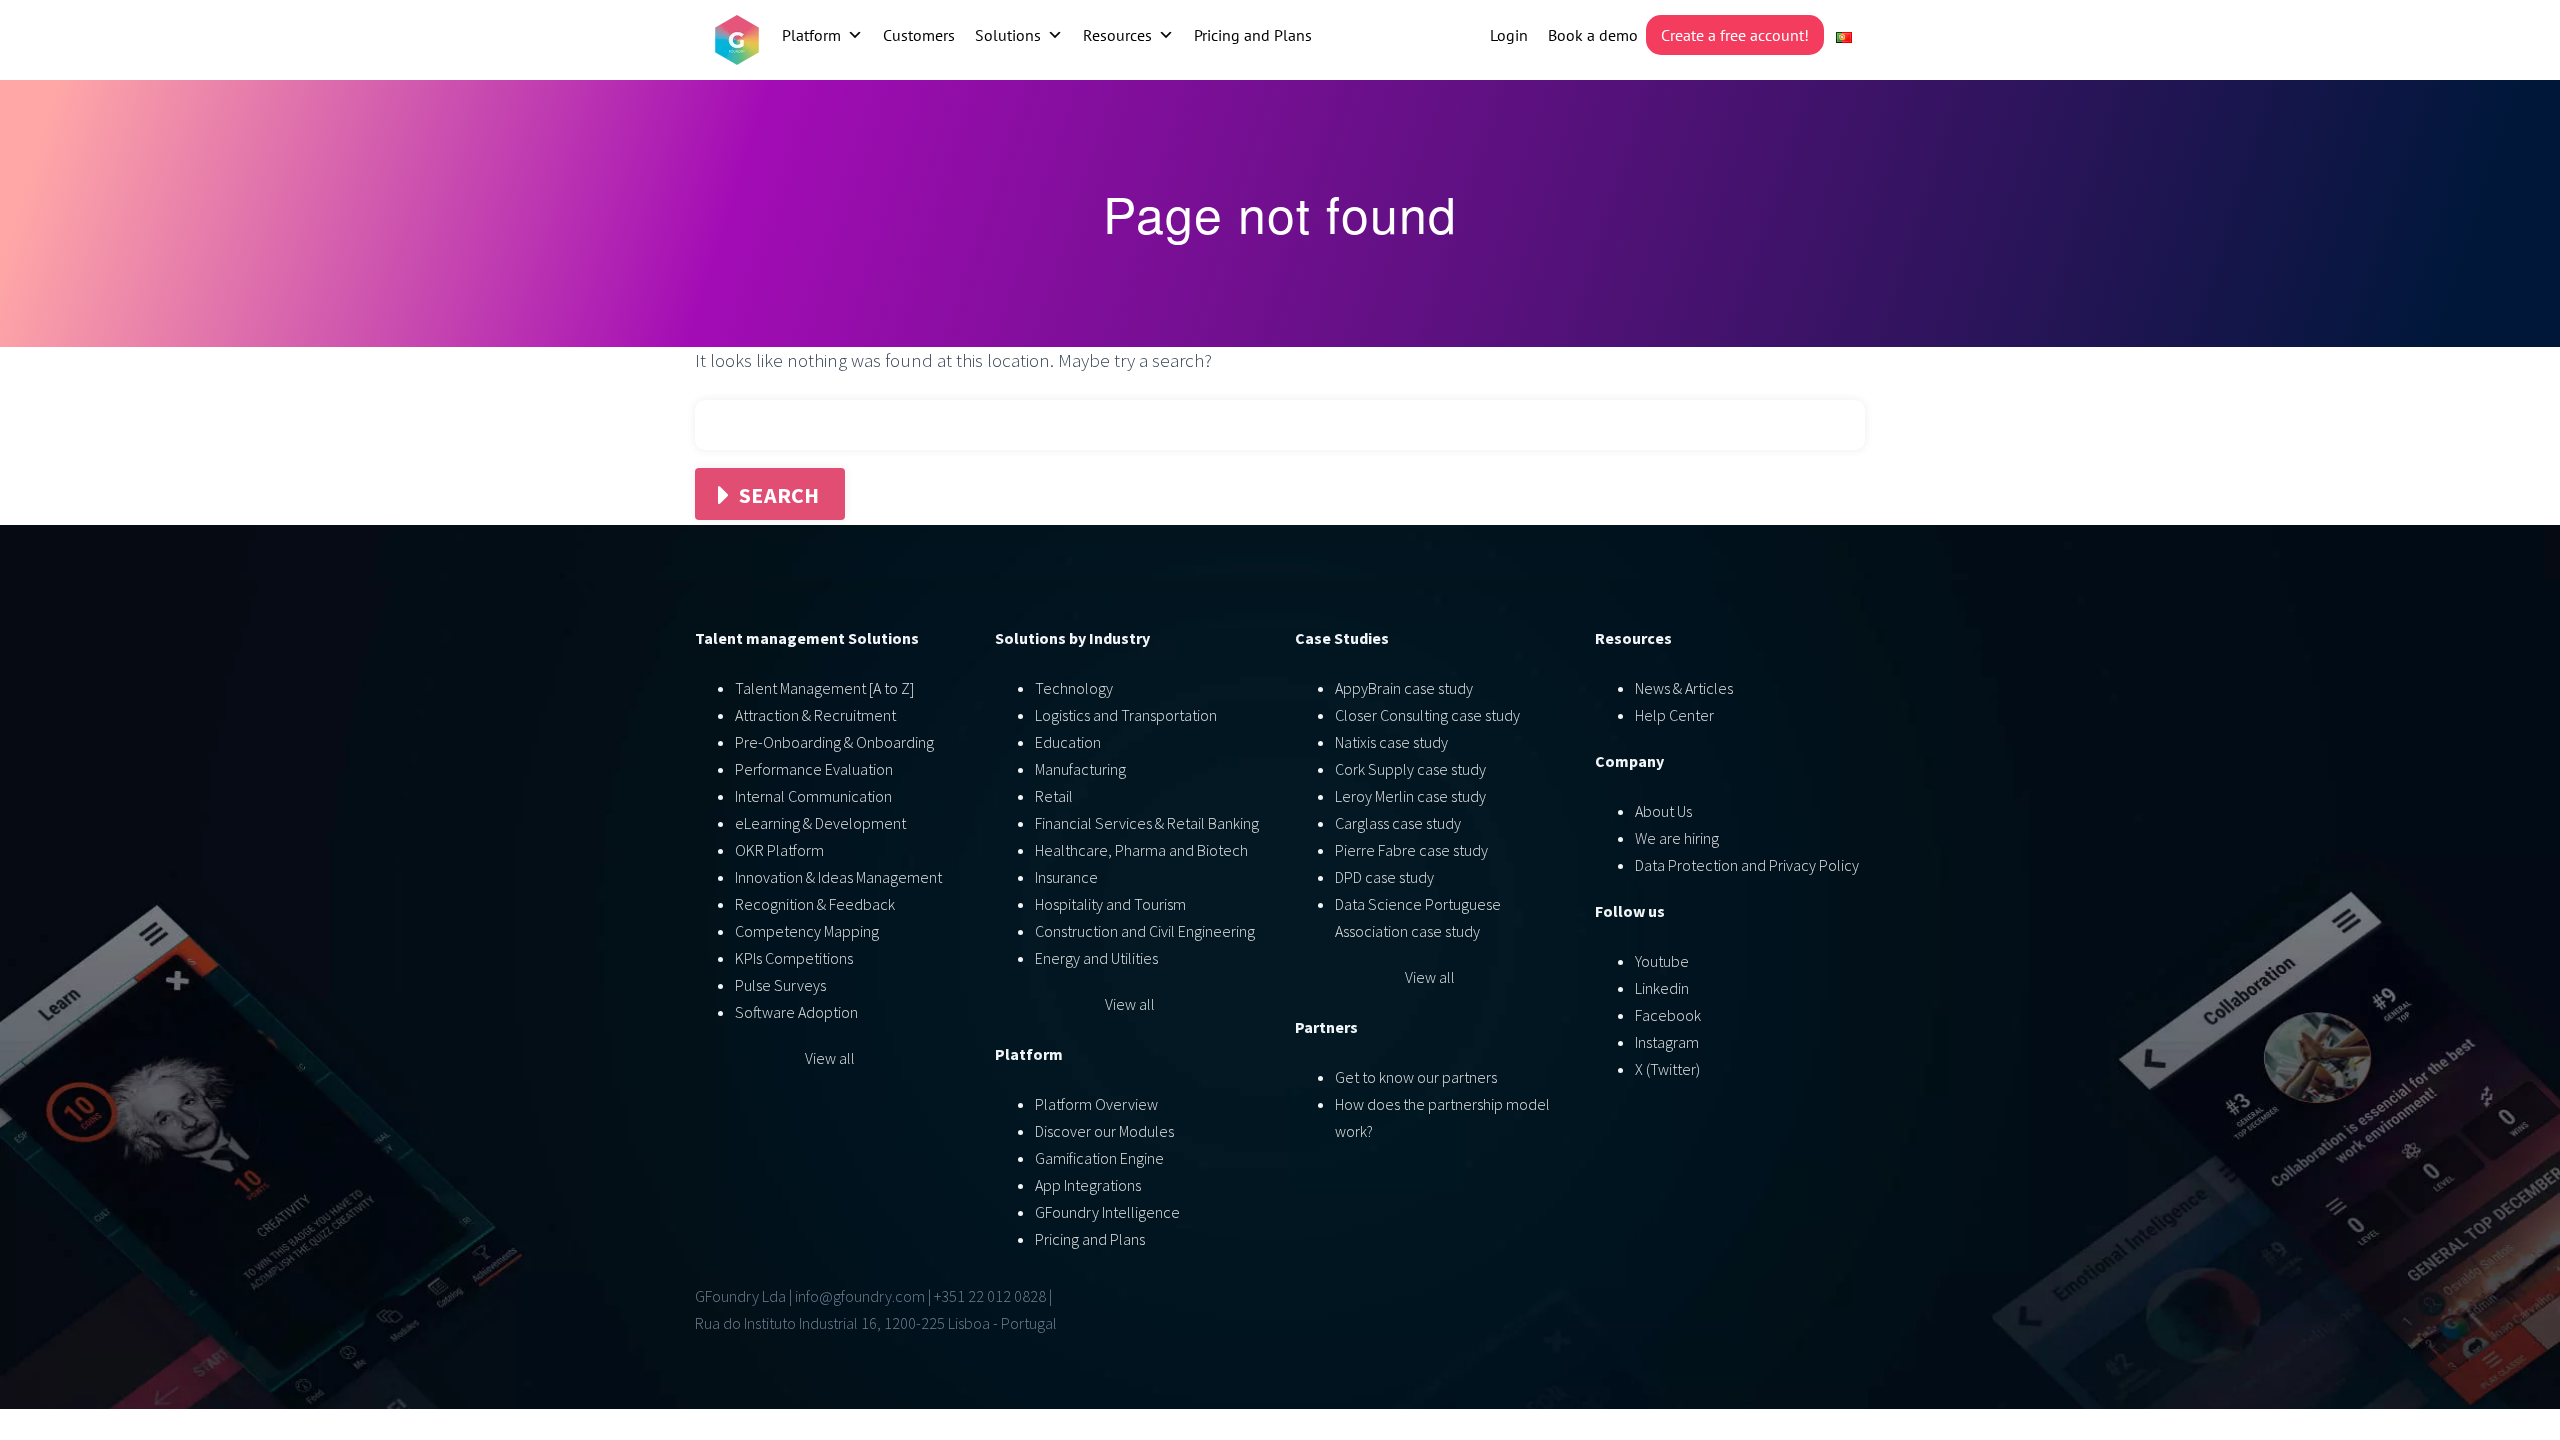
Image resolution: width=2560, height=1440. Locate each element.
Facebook (1668, 1015)
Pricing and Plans (1253, 35)
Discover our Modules (1104, 1131)
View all (830, 1058)
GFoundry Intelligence (1107, 1212)
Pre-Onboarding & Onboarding (834, 742)
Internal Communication (813, 796)
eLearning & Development (820, 823)
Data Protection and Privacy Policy (1747, 865)
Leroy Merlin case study (1410, 796)
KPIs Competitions (794, 958)
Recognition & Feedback (815, 904)
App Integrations (1088, 1185)
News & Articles (1684, 688)
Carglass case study (1398, 823)
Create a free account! (1735, 35)
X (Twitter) (1667, 1069)
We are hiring (1677, 838)
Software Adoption (796, 1012)
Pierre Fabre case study (1411, 850)
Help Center (1674, 715)
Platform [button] (811, 35)
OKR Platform (779, 850)
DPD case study (1384, 877)
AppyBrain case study (1404, 688)
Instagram (1667, 1042)
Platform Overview (1096, 1104)
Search (779, 495)
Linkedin (1662, 988)
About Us (1663, 811)
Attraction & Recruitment (815, 715)
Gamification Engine (1099, 1158)
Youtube (1662, 961)
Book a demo (1593, 35)
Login (1509, 35)
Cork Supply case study (1410, 769)
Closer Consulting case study (1427, 715)
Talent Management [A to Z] (824, 688)
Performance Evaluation (814, 769)
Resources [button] (1117, 35)
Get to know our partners (1416, 1077)
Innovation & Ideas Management (838, 877)
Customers (919, 35)
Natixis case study (1391, 742)
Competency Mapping (807, 931)
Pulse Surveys (780, 985)
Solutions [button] (1008, 35)
